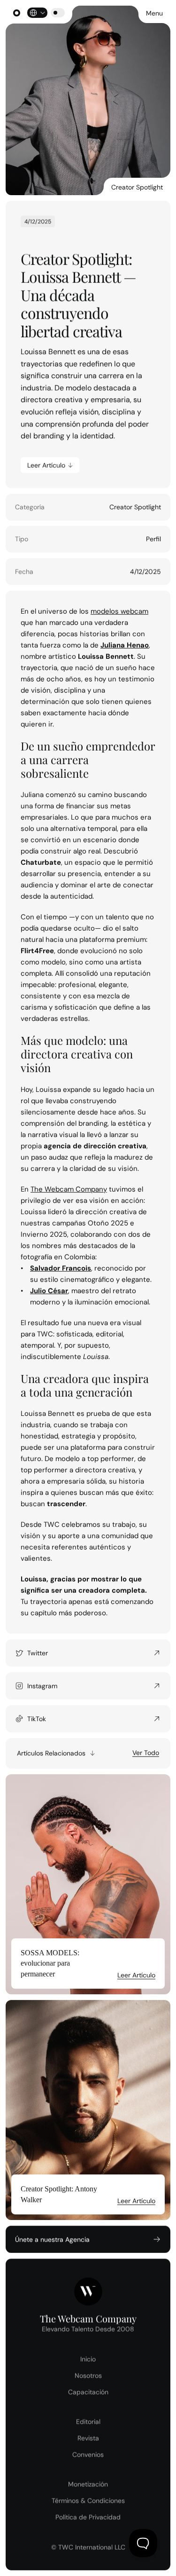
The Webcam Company (69, 1189)
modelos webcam (119, 611)
